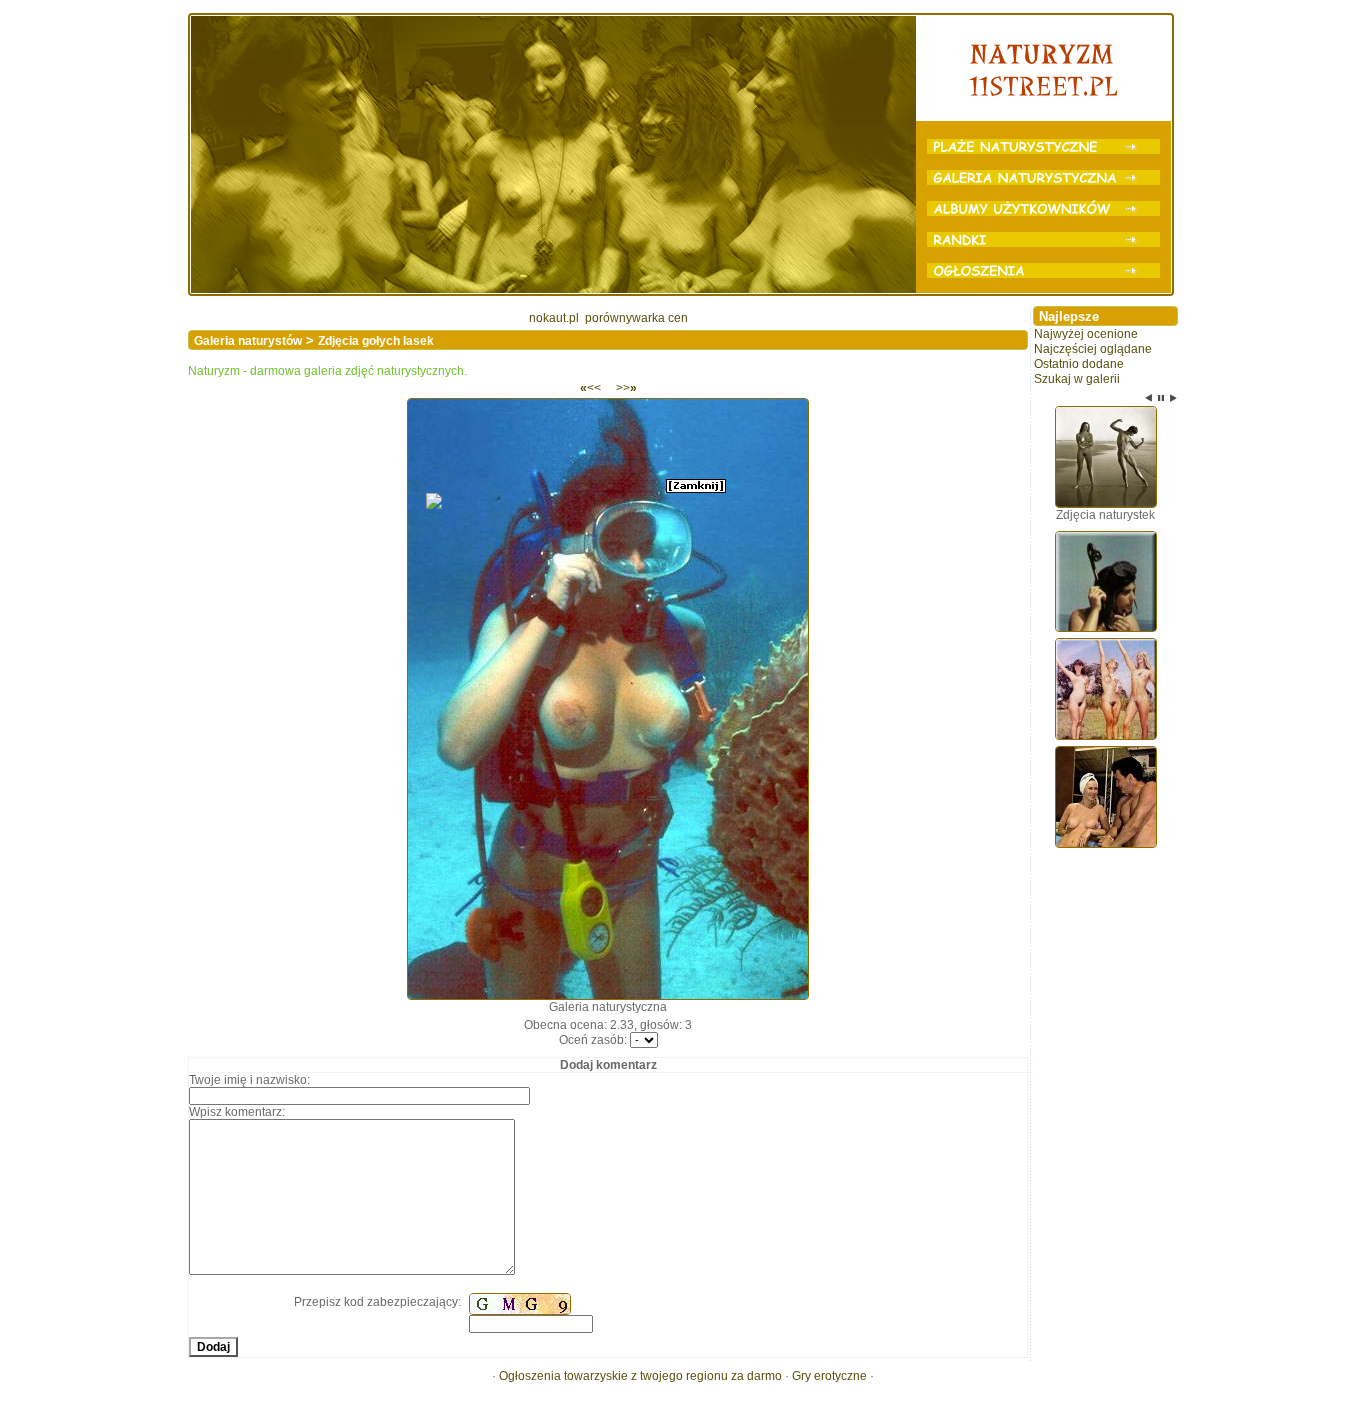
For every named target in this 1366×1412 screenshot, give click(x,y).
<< (590, 388)
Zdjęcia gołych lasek (376, 341)
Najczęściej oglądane (1093, 349)
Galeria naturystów (248, 341)
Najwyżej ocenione (1086, 334)
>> (626, 388)
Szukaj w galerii (1077, 379)
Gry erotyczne (829, 1376)
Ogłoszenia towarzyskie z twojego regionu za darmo (640, 1376)
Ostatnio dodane (1079, 364)
